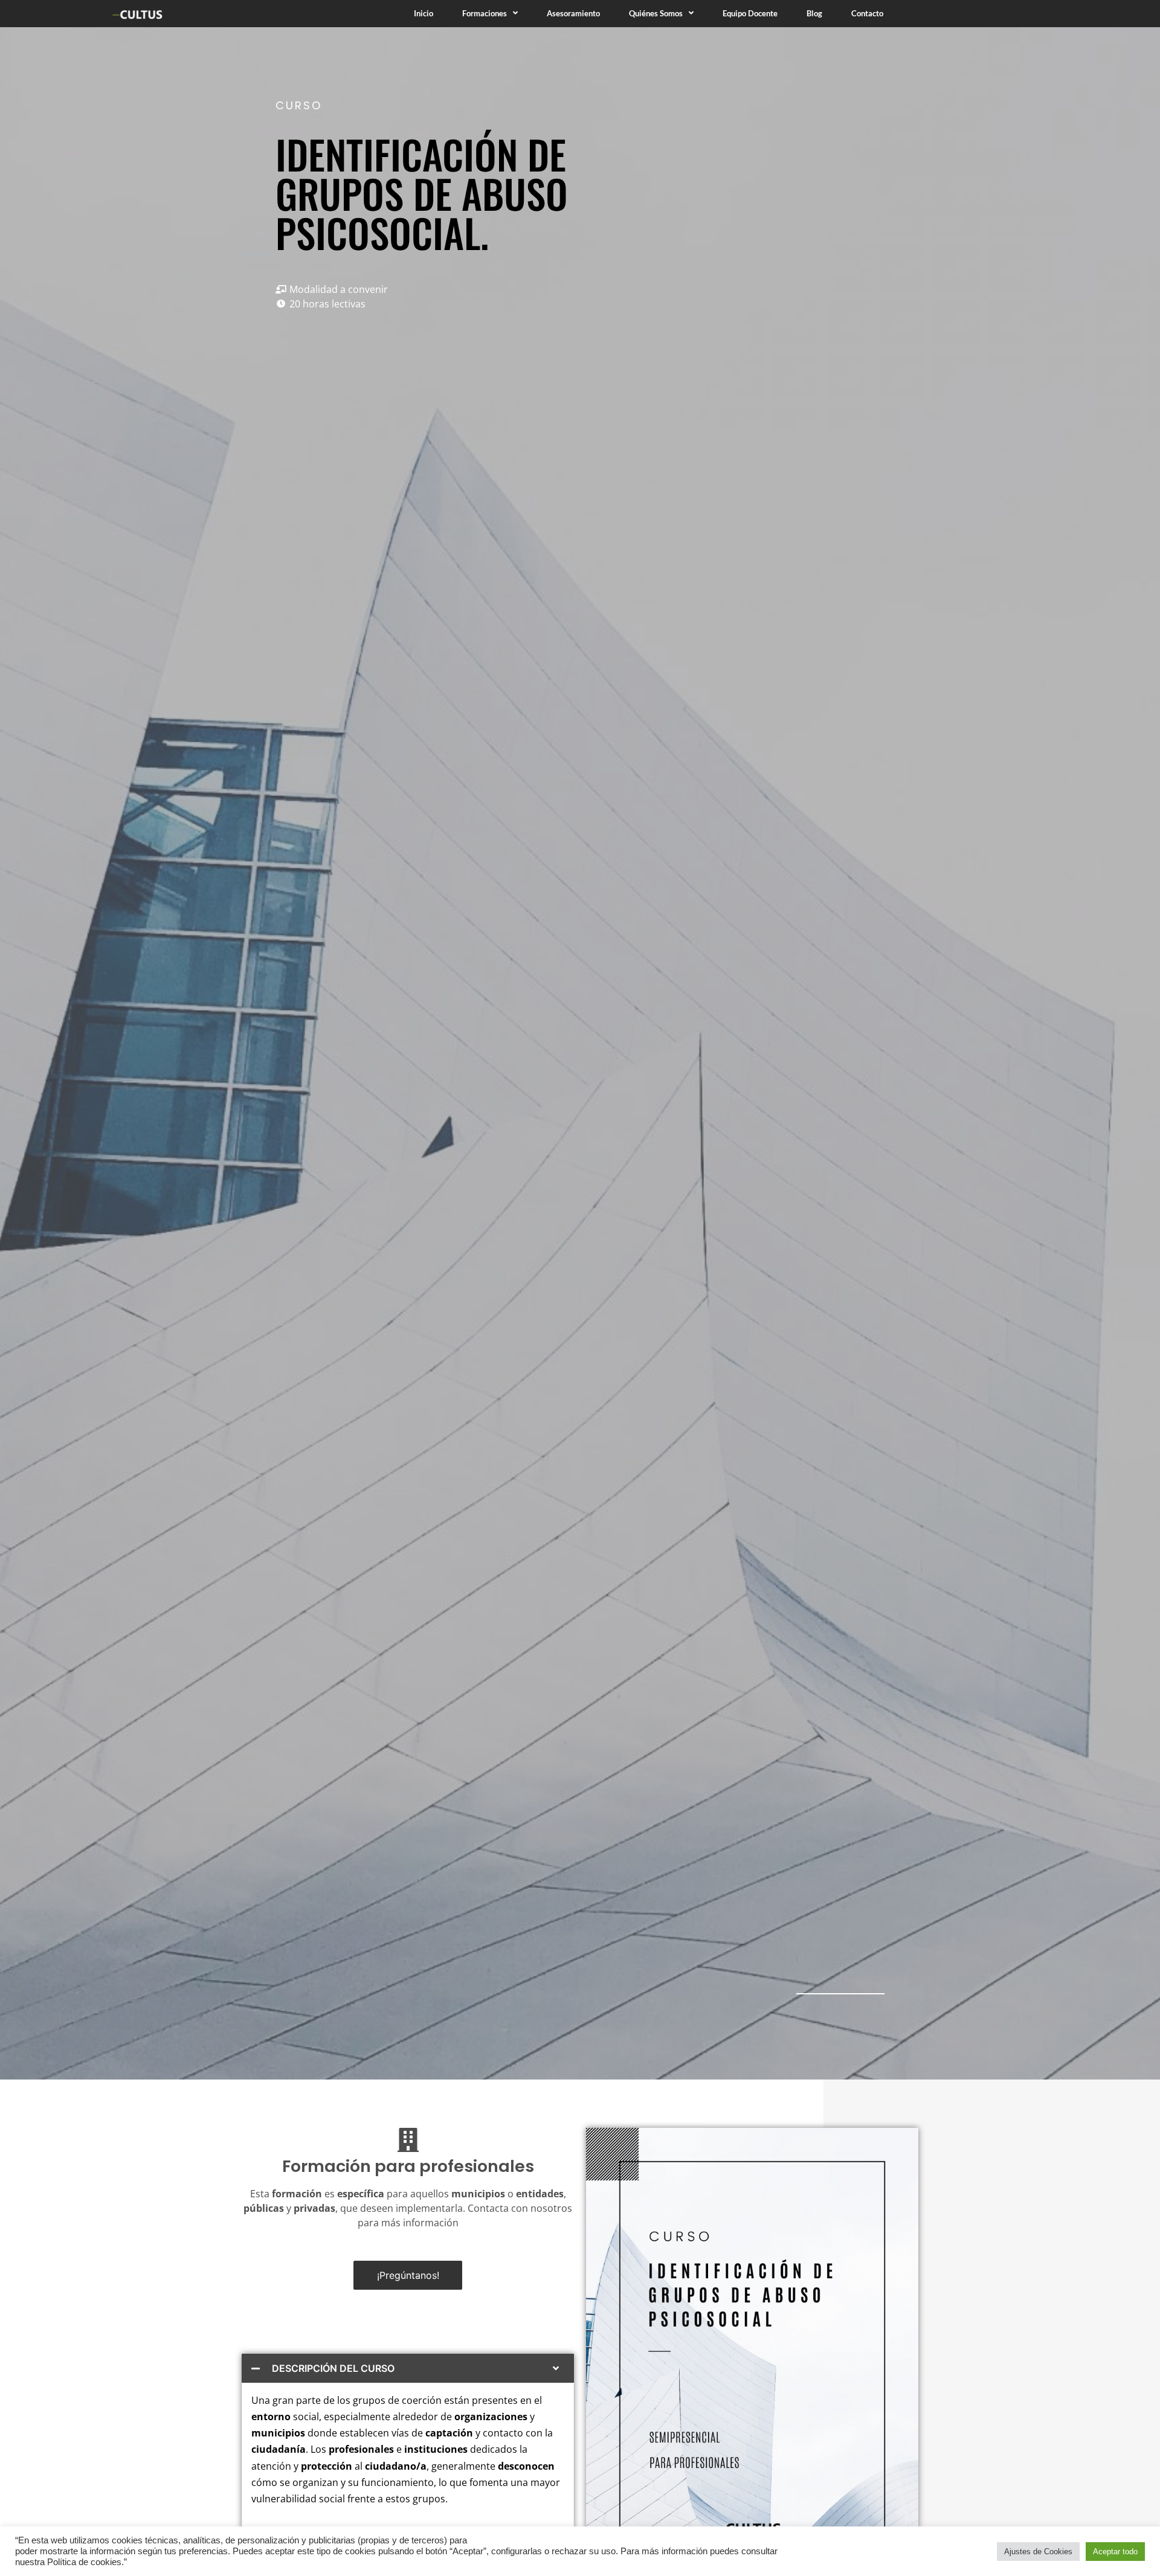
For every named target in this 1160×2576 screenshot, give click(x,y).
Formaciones (485, 13)
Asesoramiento (573, 13)
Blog (814, 13)
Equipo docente (750, 13)
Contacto (867, 13)
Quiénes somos (656, 13)
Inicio (424, 13)
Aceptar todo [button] (1115, 2552)
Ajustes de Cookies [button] (1038, 2552)
